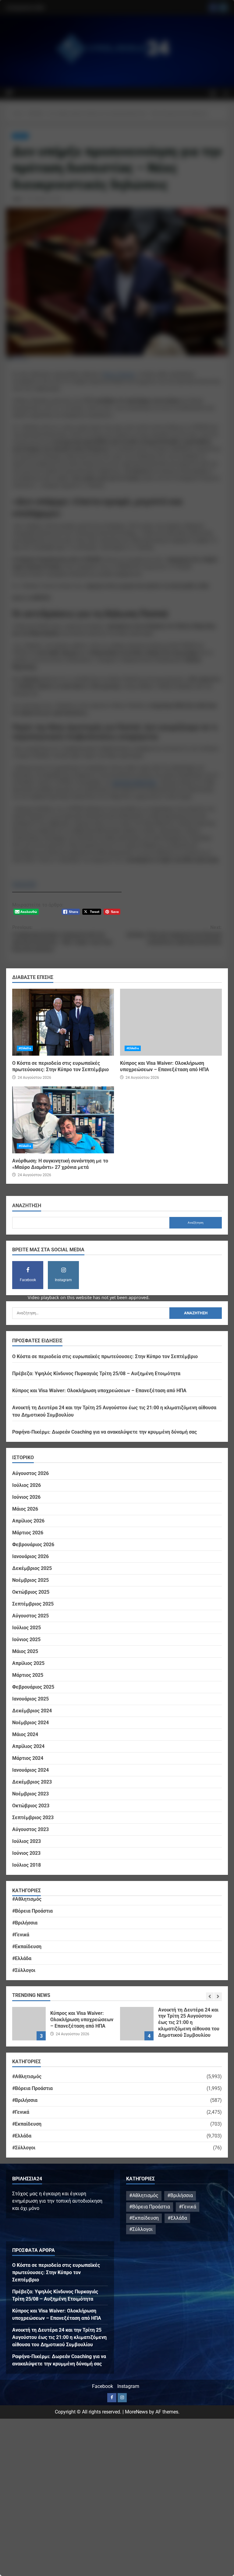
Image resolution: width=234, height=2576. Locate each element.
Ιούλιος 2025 (27, 1628)
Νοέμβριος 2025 (30, 1580)
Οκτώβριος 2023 (31, 1806)
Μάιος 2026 (25, 1509)
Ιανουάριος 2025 (30, 1699)
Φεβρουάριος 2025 (33, 1687)
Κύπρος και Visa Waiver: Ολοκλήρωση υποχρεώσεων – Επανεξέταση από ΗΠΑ (171, 1022)
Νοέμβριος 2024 (30, 1723)
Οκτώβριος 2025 (31, 1592)
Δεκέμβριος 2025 (32, 1568)
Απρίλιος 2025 (28, 1663)
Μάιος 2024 (25, 1734)
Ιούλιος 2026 (27, 1485)
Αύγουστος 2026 (30, 1473)
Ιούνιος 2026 (26, 1497)
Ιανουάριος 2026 (30, 1556)
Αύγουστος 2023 (30, 1829)
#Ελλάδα (25, 1048)
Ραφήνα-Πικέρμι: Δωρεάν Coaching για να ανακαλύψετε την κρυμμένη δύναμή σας (105, 1432)
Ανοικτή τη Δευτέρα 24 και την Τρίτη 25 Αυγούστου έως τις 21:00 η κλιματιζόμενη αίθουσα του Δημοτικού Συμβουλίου (29, 2024)
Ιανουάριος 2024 (30, 1770)
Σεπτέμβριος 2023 (33, 1818)
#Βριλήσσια (25, 1923)
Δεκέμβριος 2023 (32, 1782)
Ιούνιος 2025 (26, 1639)
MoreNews (136, 2412)
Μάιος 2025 (25, 1651)
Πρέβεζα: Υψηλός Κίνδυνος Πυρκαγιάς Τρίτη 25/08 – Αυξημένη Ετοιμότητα (96, 1374)
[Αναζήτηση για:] (91, 1313)
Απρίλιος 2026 (28, 1521)
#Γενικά (21, 1935)
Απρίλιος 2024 (28, 1746)
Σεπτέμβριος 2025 (33, 1604)
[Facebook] (112, 2398)
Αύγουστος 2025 (30, 1616)
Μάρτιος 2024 (28, 1758)
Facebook (103, 2386)
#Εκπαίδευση (27, 1947)
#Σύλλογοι (24, 1970)
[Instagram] (122, 2398)
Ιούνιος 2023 (26, 1853)
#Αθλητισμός (27, 1899)
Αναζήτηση (27, 1206)
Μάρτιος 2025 (28, 1675)
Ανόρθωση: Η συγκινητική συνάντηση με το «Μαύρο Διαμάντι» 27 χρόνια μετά (63, 1120)
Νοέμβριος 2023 (30, 1794)
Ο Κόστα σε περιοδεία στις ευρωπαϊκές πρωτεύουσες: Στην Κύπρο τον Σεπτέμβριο (63, 1022)
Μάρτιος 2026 (28, 1533)
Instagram (128, 2386)
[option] (63, 2027)
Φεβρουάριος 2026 (33, 1545)
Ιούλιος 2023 (27, 1841)
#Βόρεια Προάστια (32, 1911)
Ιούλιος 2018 (27, 1865)
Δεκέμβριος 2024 (32, 1711)
